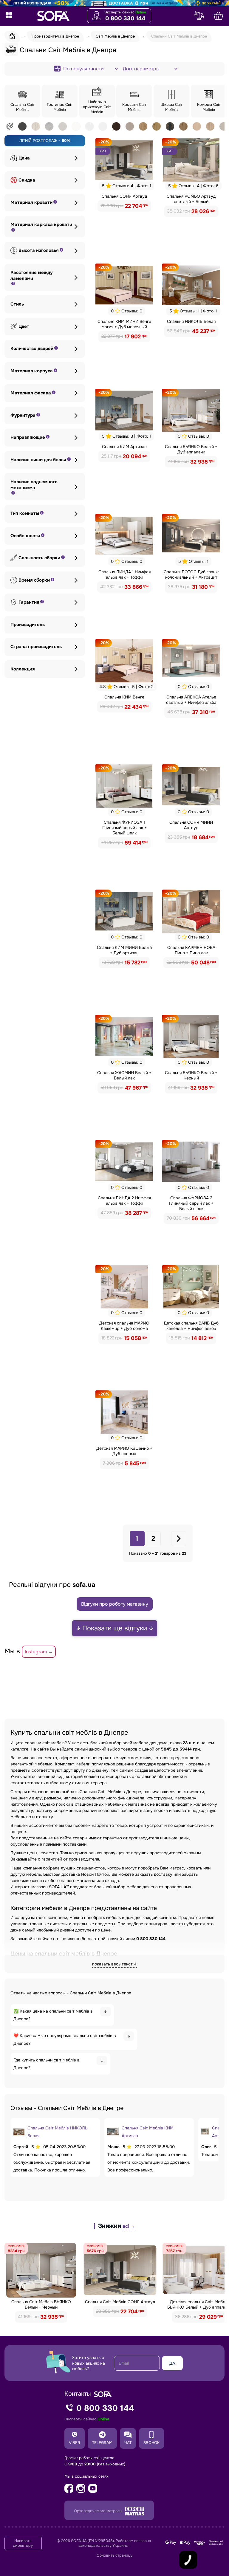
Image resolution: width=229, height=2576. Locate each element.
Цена (24, 158)
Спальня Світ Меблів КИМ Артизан (148, 2132)
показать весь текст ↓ (114, 1964)
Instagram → (39, 1652)
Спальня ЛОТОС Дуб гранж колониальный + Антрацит (191, 574)
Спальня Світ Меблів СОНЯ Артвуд (120, 2302)
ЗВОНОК (151, 2443)
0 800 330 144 (125, 18)
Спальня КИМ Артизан (124, 447)
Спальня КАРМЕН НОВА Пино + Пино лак (191, 950)
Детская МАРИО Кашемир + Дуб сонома (124, 1451)
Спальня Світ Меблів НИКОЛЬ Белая (58, 2132)
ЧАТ (128, 2443)
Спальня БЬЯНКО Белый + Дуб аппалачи (191, 449)
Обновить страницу (114, 2555)
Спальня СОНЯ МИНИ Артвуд (191, 825)
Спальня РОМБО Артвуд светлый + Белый (191, 199)
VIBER (75, 2443)
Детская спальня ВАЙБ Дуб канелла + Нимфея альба (191, 1326)
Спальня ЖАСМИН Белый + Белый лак (124, 1075)
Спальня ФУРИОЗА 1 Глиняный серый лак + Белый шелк (124, 828)
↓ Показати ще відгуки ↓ (115, 1628)
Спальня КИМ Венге (124, 697)
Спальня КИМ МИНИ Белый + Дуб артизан (124, 950)
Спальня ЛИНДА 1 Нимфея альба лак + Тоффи (124, 574)
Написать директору (23, 2543)
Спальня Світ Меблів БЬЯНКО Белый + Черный (41, 2304)
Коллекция (23, 669)
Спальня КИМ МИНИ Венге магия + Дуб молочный (124, 324)
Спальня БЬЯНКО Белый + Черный (191, 1075)
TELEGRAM (102, 2443)
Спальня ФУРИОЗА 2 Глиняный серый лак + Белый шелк (191, 1203)
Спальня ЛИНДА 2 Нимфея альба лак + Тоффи (124, 1201)
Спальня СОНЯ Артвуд (124, 196)
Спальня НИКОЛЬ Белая (191, 321)
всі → (129, 2226)
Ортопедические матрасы (99, 2511)
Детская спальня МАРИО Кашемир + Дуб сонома (124, 1326)
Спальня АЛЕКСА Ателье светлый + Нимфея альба (191, 700)
